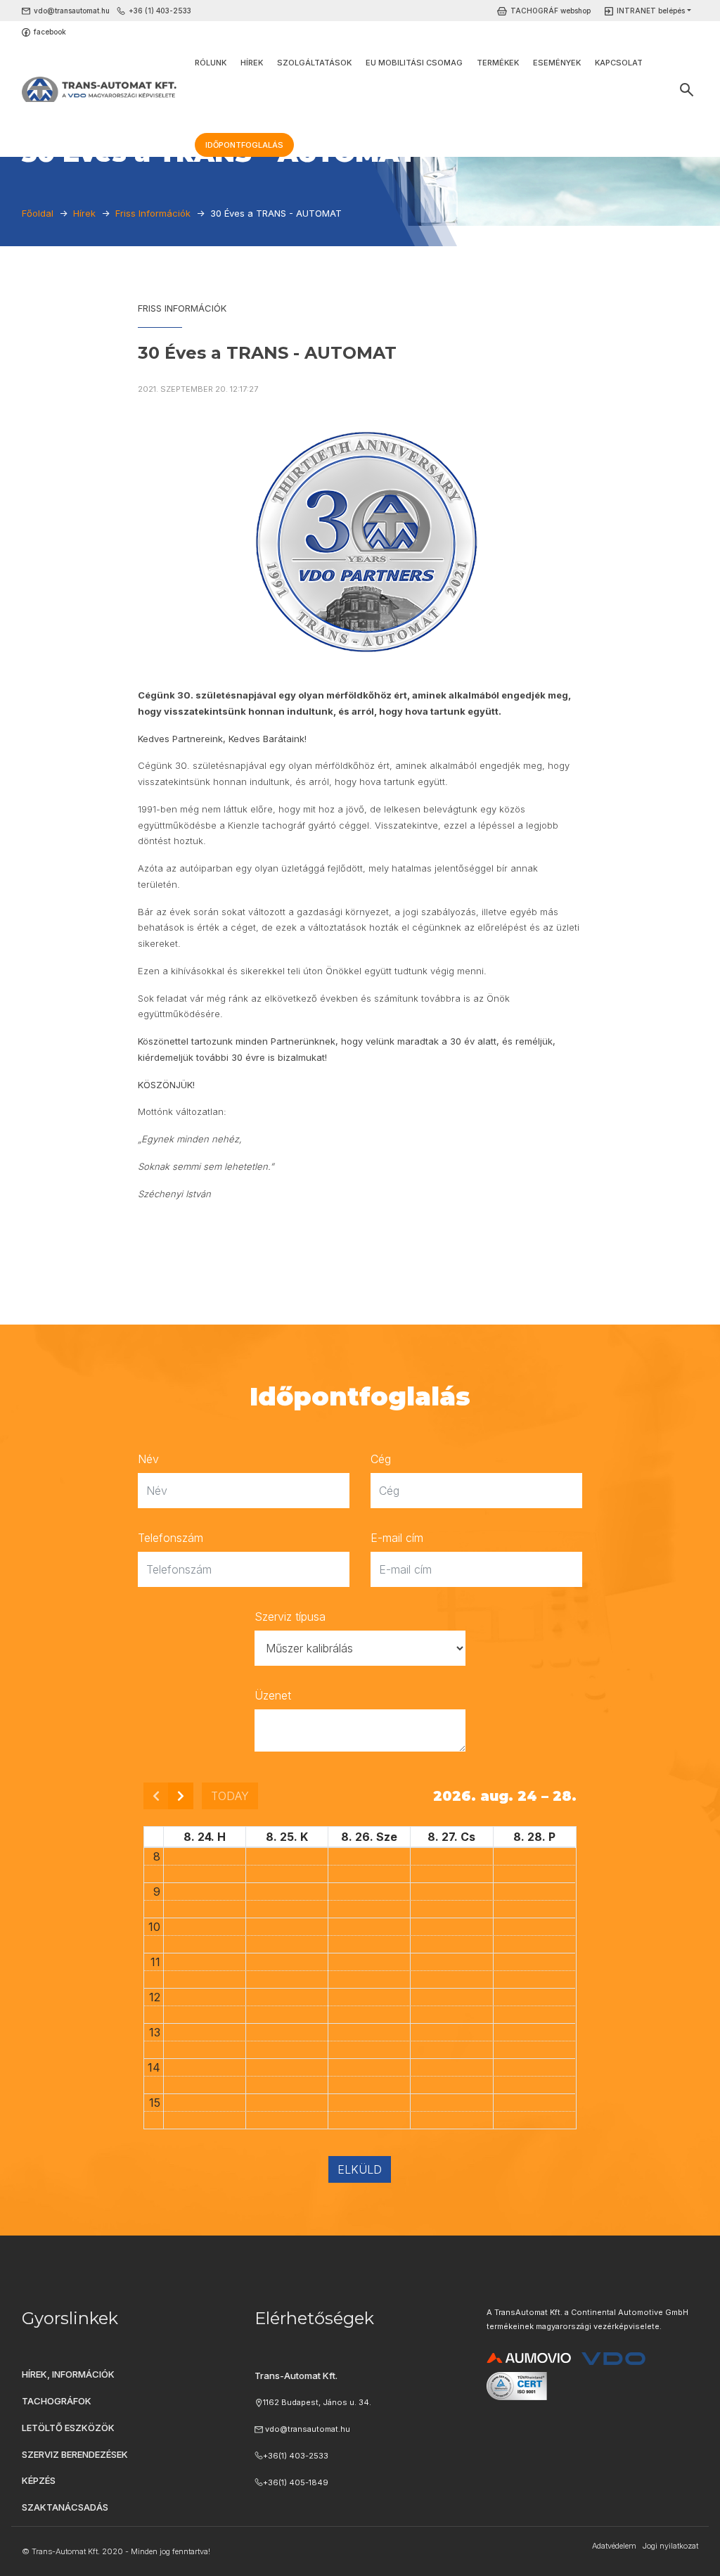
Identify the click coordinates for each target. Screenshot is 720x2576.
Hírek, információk (68, 2374)
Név (148, 1459)
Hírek (252, 63)
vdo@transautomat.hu (72, 11)
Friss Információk (182, 308)
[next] (181, 1796)
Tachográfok (57, 2401)
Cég (381, 1459)
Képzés (39, 2480)
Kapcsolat (619, 63)
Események (557, 63)
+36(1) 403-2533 (296, 2456)
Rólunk (211, 63)
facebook (50, 32)
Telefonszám (171, 1538)
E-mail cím (397, 1538)
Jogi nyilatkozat (670, 2546)
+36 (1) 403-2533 (160, 11)
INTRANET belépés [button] (651, 11)
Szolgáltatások (314, 63)
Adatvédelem (614, 2546)
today (230, 1796)
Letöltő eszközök (68, 2428)
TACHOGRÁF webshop (551, 11)
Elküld (360, 2169)
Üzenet (273, 1695)
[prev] (156, 1796)
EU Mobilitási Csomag (414, 63)
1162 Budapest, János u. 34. (317, 2402)
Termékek (498, 63)
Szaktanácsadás (65, 2507)
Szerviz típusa (290, 1617)
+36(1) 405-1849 (296, 2482)
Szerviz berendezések (75, 2454)
